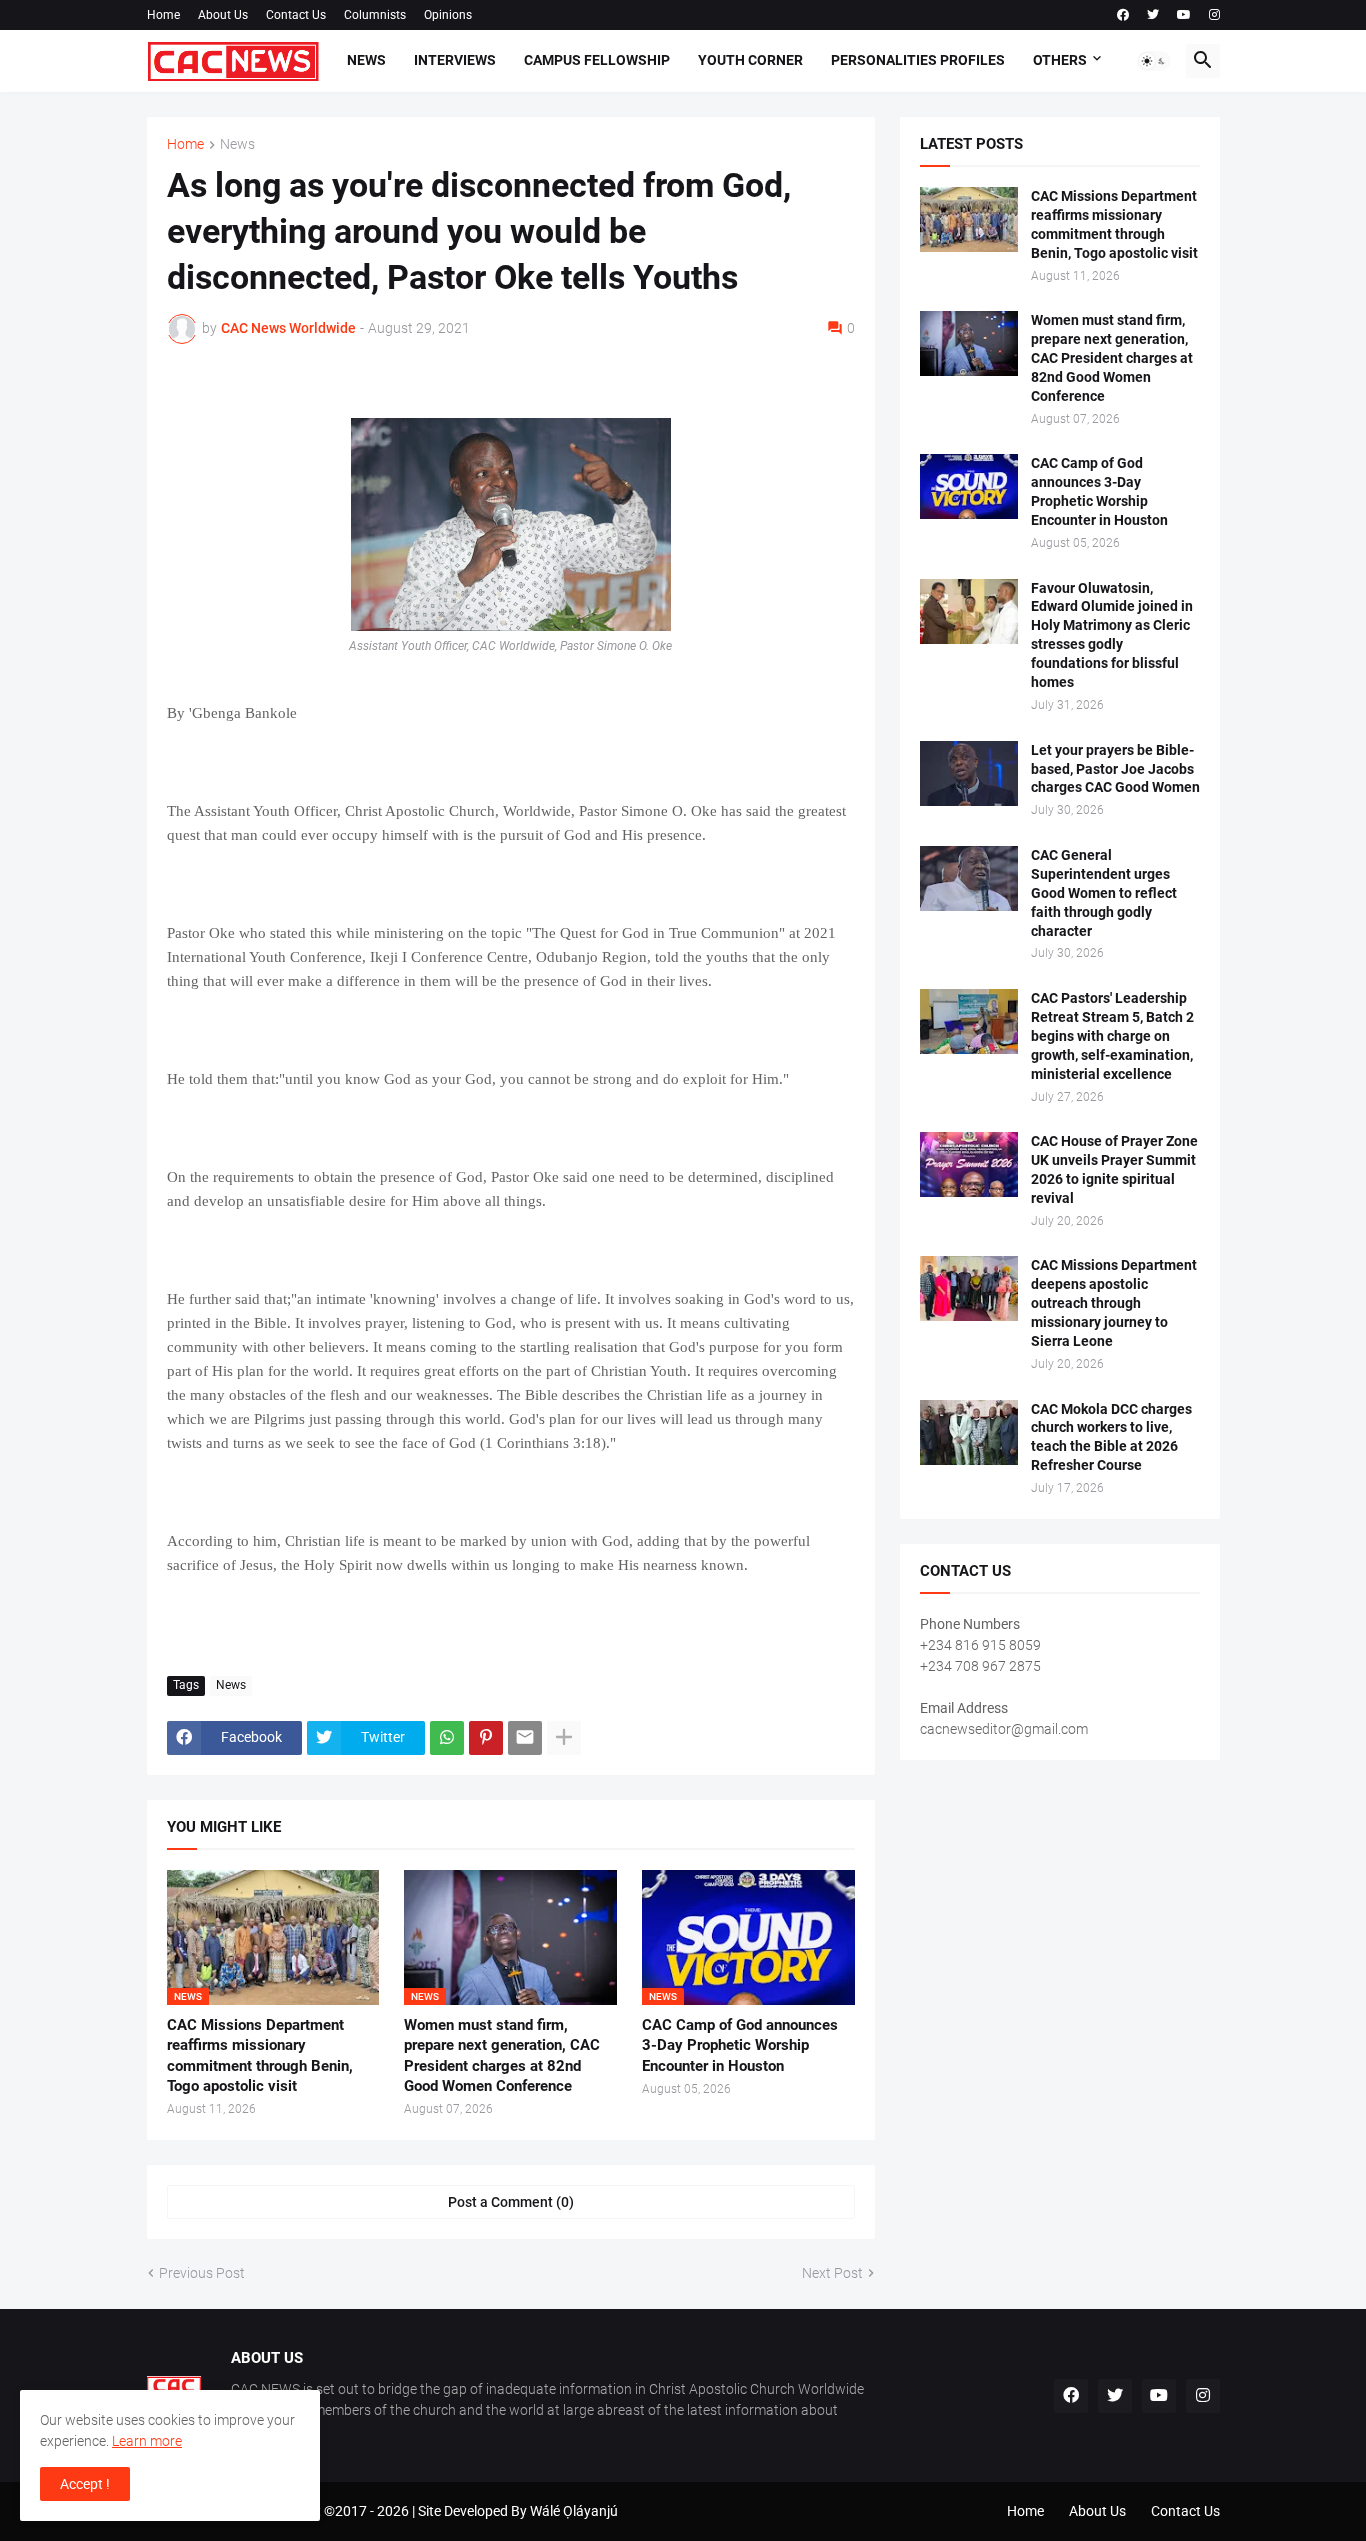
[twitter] (1153, 15)
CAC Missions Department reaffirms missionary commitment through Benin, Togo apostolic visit (260, 2055)
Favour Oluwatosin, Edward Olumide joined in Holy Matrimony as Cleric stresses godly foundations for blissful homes (1112, 635)
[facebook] (1123, 15)
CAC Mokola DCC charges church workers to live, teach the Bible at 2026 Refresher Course (1111, 1437)
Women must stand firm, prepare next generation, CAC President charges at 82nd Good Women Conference (502, 2055)
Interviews (455, 60)
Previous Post (202, 2273)
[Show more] (564, 1738)
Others (1060, 60)
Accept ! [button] (85, 2484)
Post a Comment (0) (511, 2202)
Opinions (448, 15)
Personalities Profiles (918, 60)
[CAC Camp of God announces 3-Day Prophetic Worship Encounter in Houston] (969, 486)
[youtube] (1184, 15)
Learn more (147, 2441)
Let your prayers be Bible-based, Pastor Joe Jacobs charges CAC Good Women (1115, 769)
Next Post (832, 2273)
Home (163, 15)
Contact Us (296, 15)
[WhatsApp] (447, 1738)
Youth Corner (750, 60)
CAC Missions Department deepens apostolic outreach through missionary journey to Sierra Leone (1114, 1303)
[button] (1154, 61)
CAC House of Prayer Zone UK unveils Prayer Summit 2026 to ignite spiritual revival (1114, 1169)
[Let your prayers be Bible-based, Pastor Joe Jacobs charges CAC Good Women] (969, 773)
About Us (223, 15)
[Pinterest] (486, 1738)
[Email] (525, 1738)
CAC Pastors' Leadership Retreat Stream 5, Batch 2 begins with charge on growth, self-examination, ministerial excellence (1112, 1036)
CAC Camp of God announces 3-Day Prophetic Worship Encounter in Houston (740, 2045)
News (366, 60)
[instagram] (1214, 15)
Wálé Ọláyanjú (574, 2511)
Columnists (375, 15)
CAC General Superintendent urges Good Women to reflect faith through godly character (1104, 893)
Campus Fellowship (597, 60)
